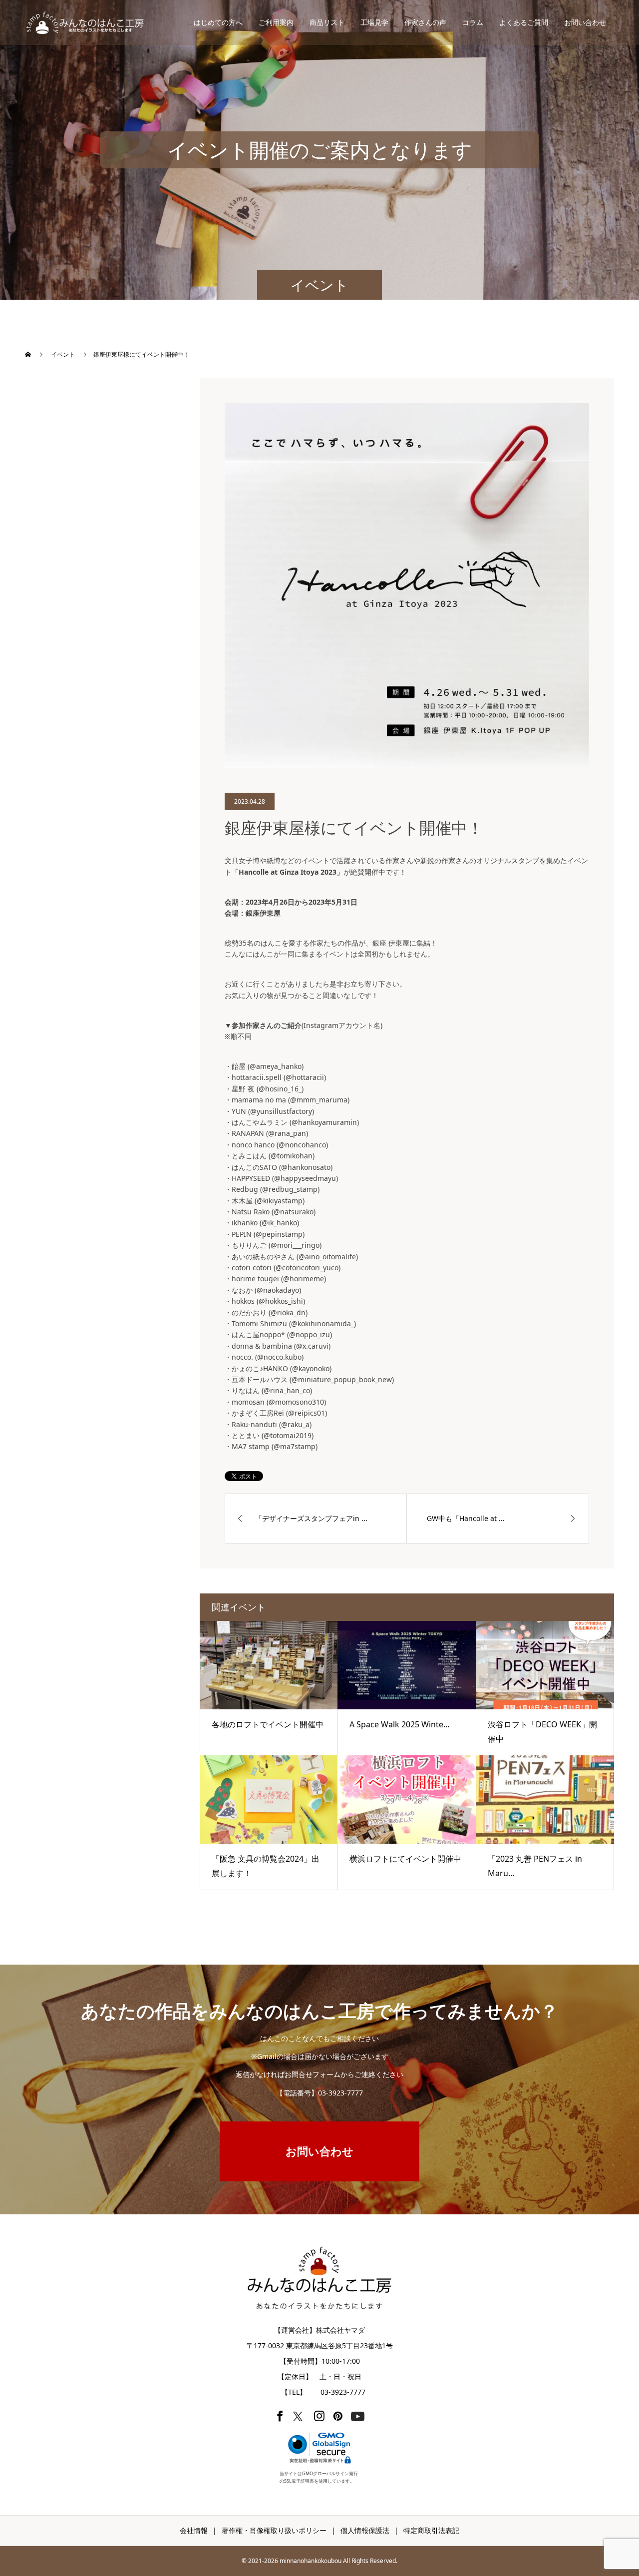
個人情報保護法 (365, 2530)
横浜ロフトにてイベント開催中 (405, 1859)
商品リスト (327, 22)
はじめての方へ (218, 22)
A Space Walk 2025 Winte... (399, 1724)
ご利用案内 (276, 22)
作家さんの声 (425, 22)
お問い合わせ (585, 22)
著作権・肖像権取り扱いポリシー (274, 2530)
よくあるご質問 (524, 22)
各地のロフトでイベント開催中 (268, 1724)
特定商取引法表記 (431, 2530)
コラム (473, 22)
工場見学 (374, 22)
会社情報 (194, 2530)
